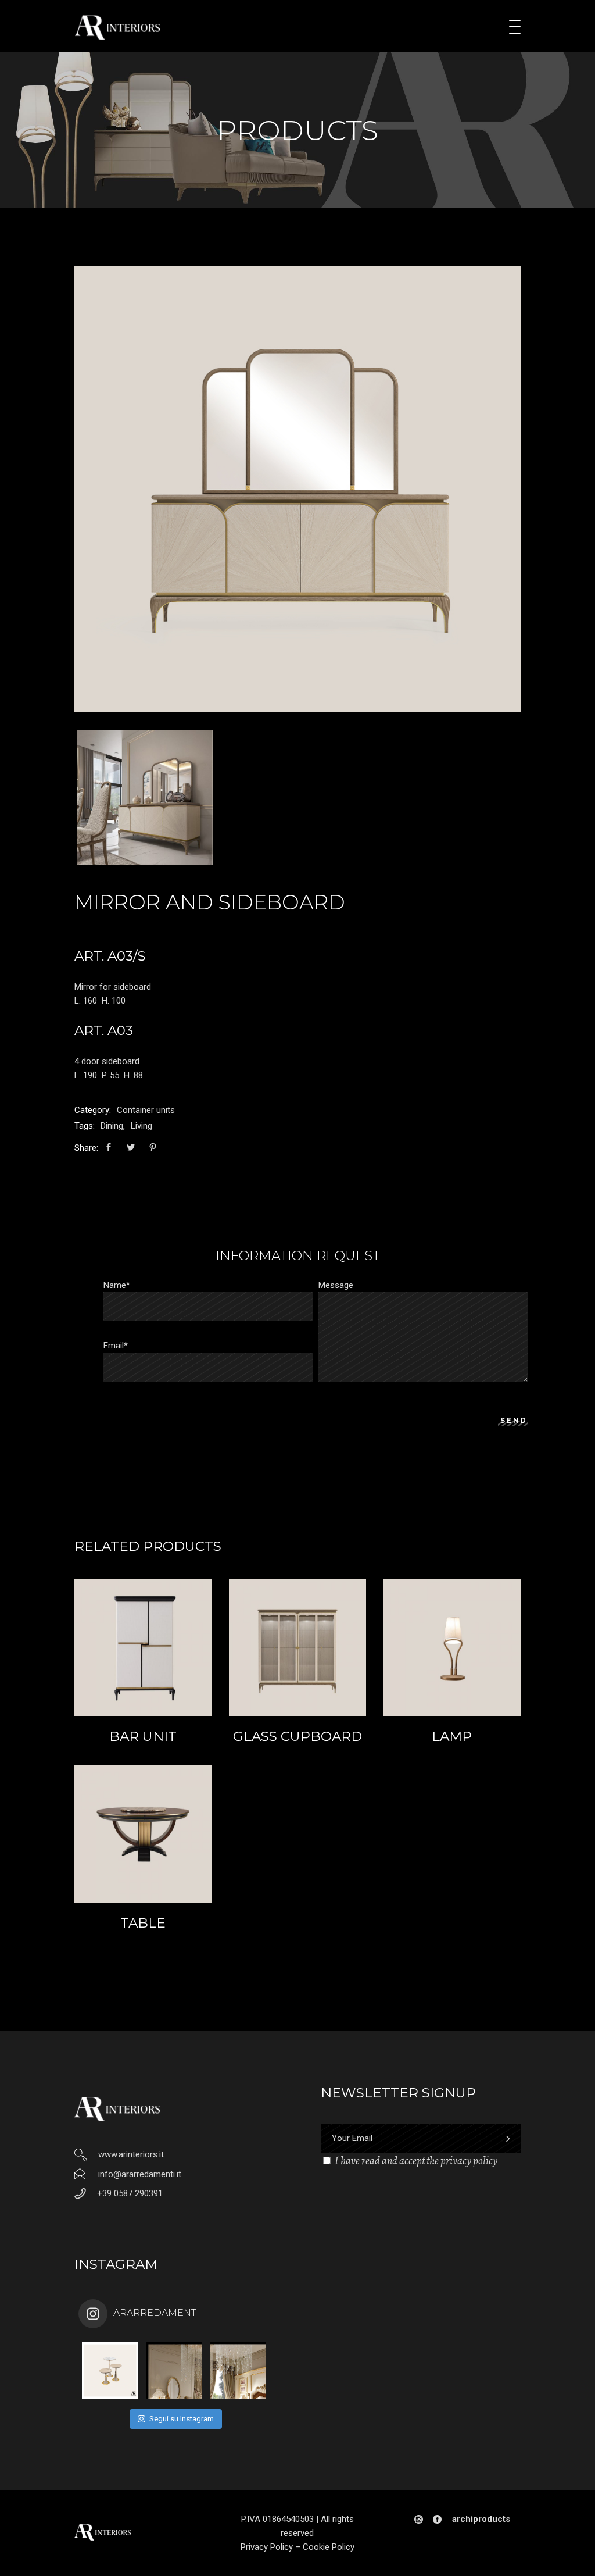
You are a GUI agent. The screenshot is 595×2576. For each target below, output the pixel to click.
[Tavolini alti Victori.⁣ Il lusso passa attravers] (110, 2370)
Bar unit (143, 1736)
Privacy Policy (267, 2547)
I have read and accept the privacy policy (416, 2161)
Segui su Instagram (182, 2419)
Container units (146, 1110)
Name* (117, 1285)
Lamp (452, 1736)
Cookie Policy (329, 2547)
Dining (112, 1126)
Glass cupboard (297, 1736)
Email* (116, 1346)
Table (143, 1923)
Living (141, 1126)
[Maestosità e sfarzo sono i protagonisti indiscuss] (175, 2370)
